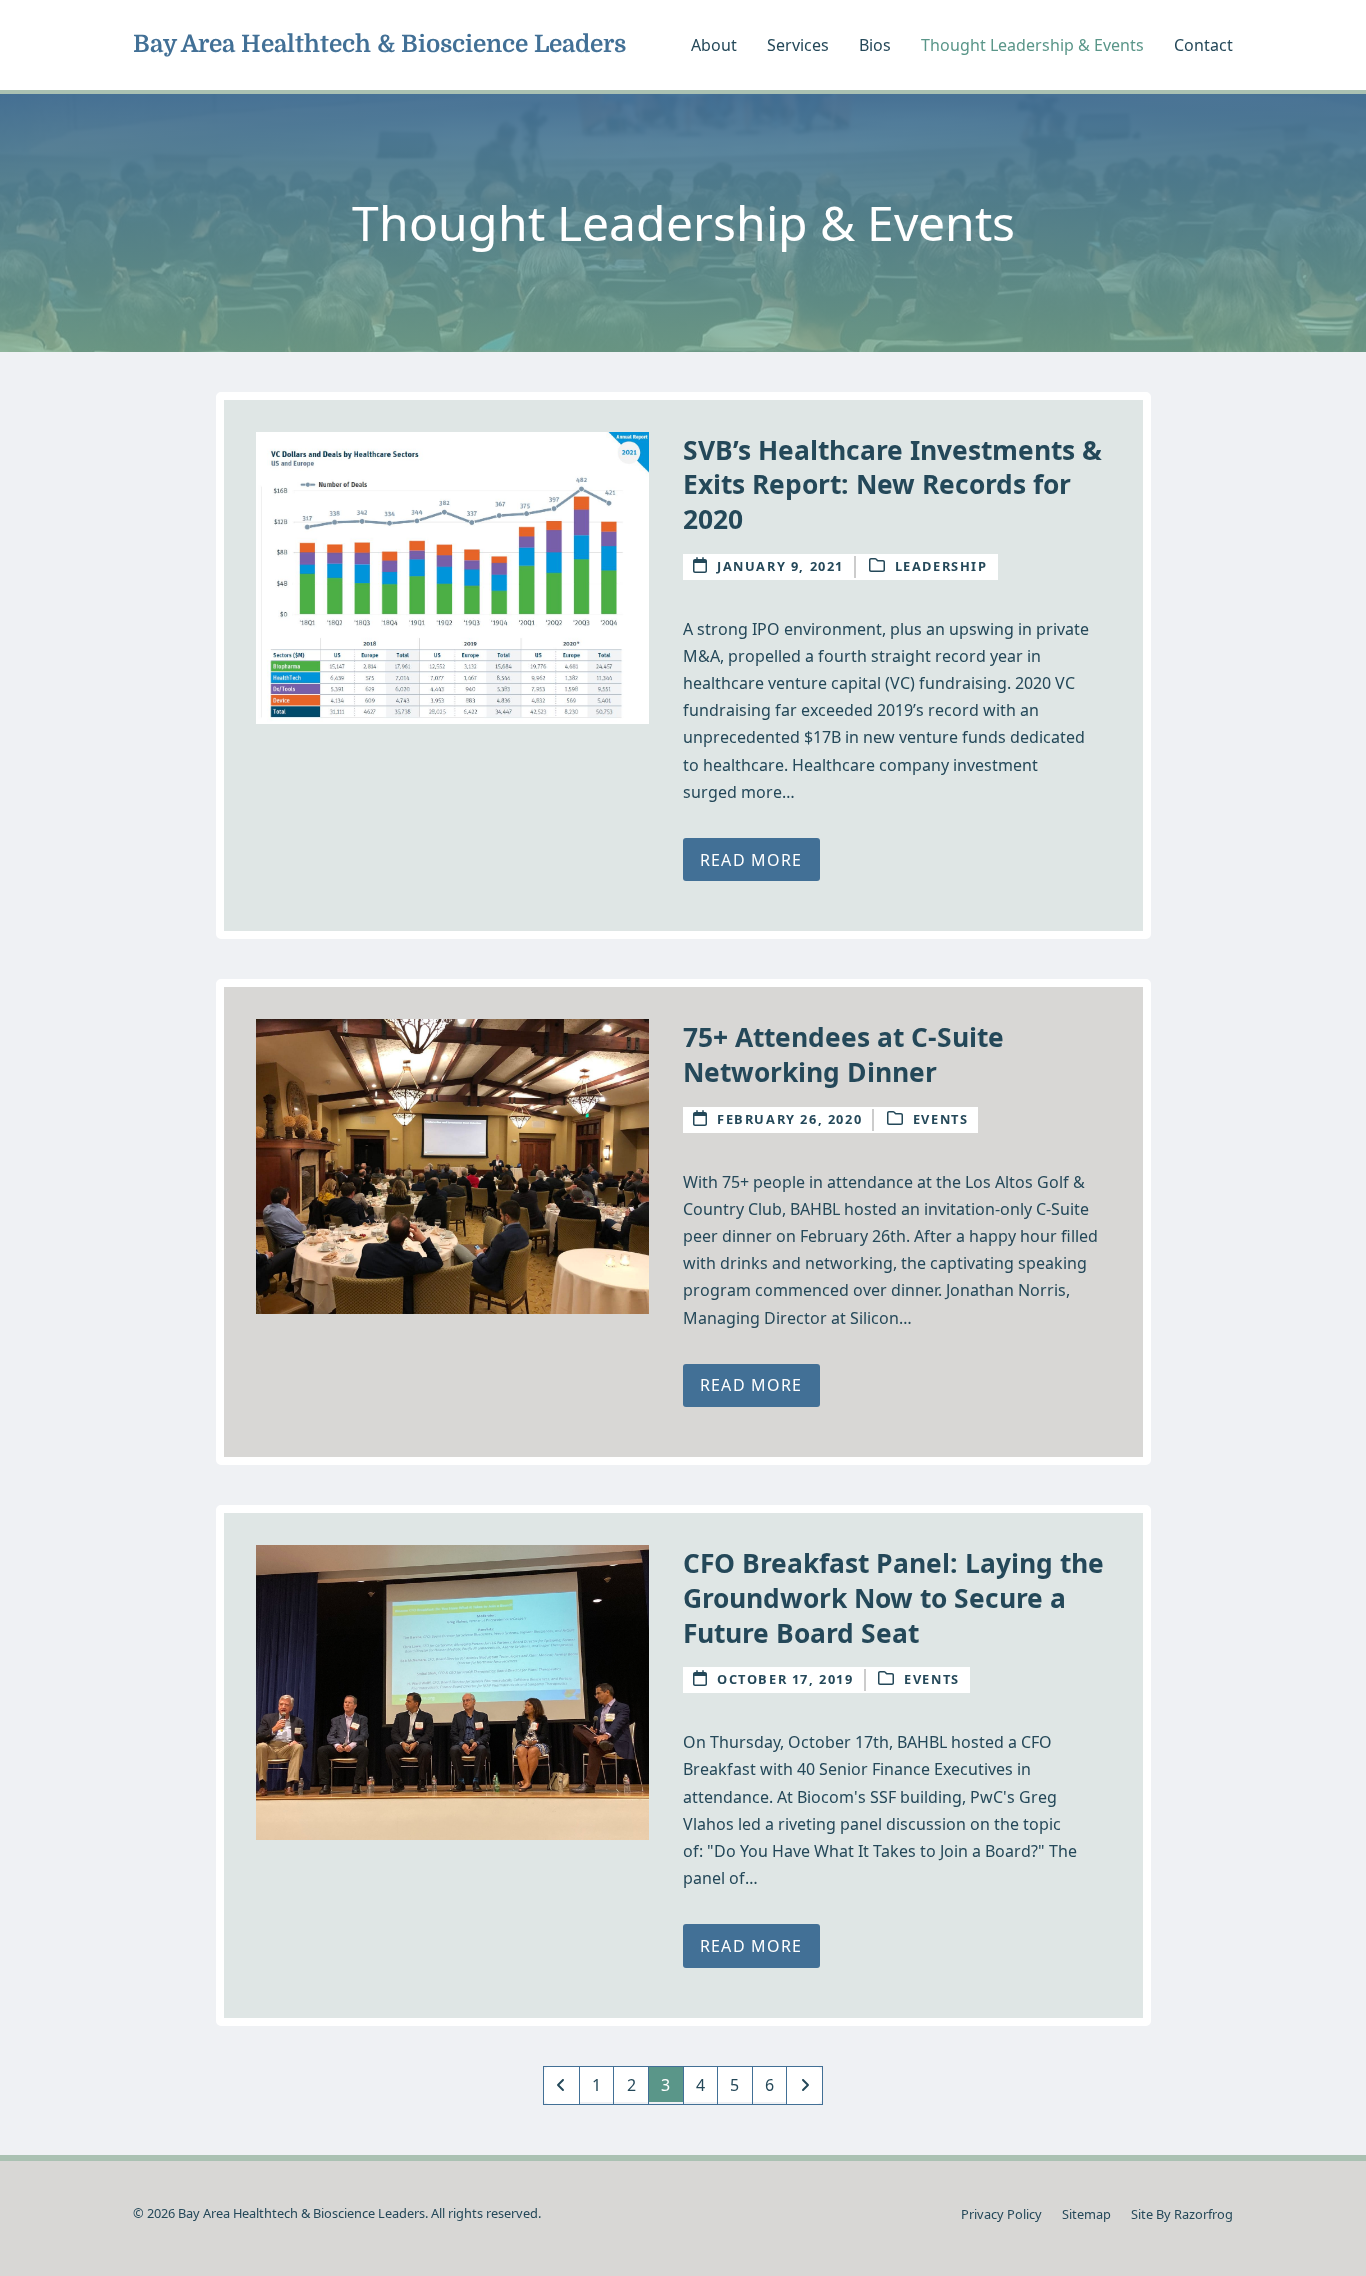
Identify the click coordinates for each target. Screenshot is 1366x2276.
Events (941, 1119)
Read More (751, 860)
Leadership (941, 566)
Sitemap (1086, 2214)
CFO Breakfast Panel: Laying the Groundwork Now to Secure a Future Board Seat (893, 1597)
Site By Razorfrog (1182, 2214)
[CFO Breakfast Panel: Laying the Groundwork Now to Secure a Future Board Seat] (452, 1691)
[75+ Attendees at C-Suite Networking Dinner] (452, 1165)
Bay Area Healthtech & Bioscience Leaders (379, 44)
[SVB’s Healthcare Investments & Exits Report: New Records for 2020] (452, 576)
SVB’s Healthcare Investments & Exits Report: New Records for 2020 (892, 484)
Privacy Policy (1001, 2214)
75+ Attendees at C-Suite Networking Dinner (843, 1054)
